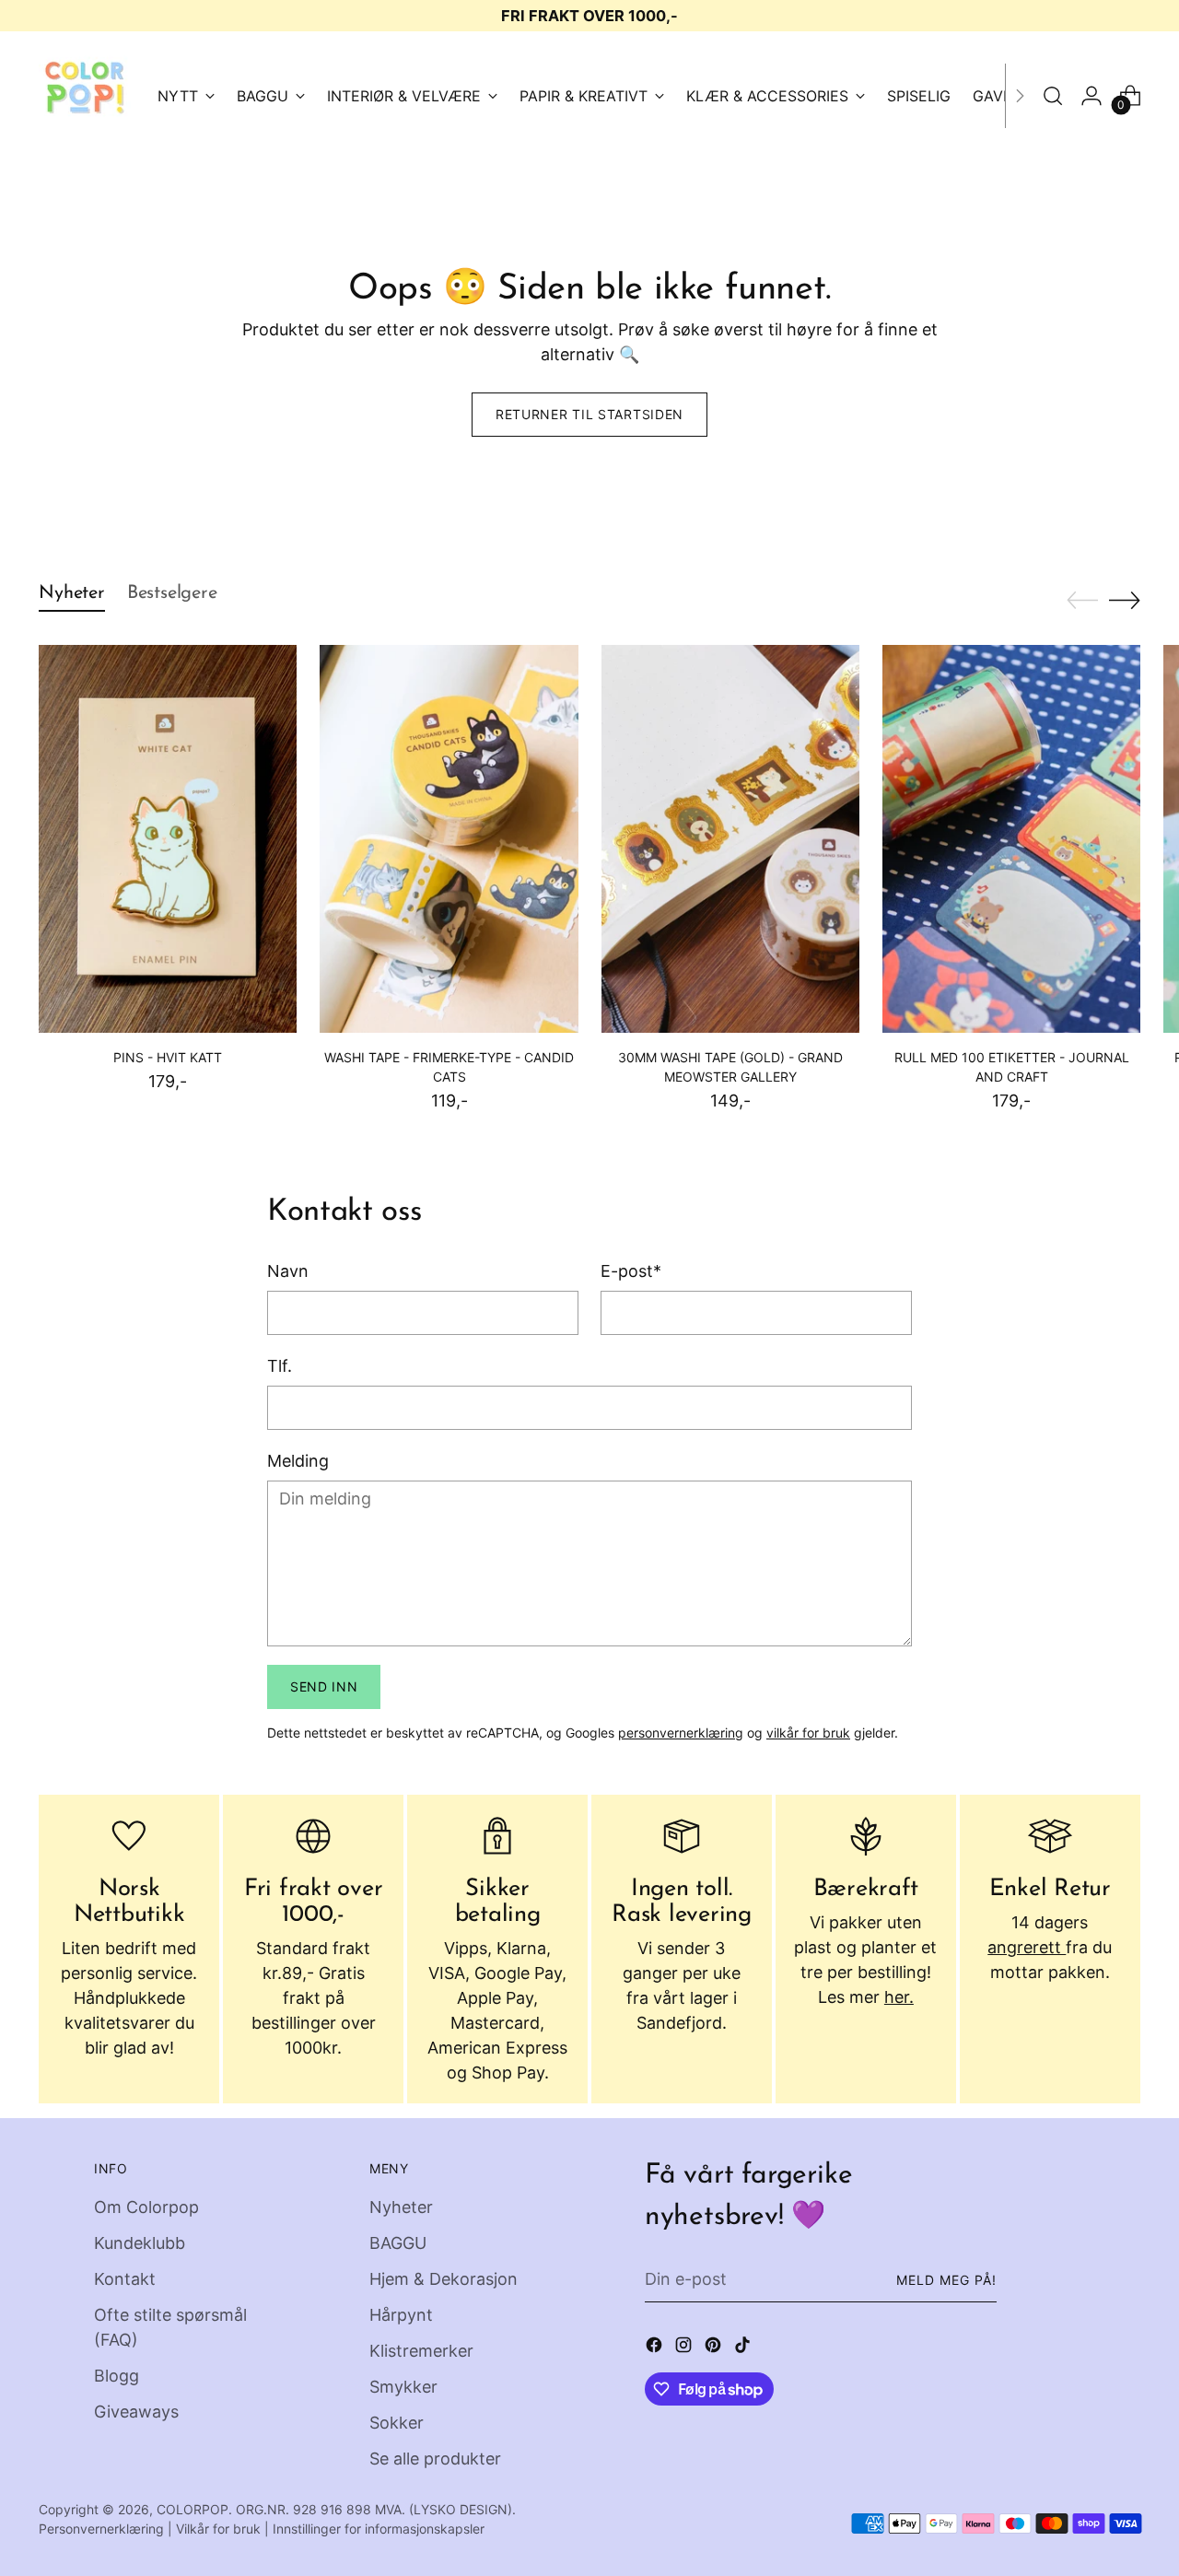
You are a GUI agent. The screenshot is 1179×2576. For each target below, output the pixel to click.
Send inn (324, 1686)
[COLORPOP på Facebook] (656, 2348)
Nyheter (401, 2207)
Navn (288, 1271)
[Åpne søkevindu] (1053, 96)
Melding (298, 1461)
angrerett (1027, 1947)
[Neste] (1020, 96)
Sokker (397, 2423)
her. (899, 1997)
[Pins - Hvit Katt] (168, 838)
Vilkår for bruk (218, 2529)
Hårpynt (401, 2315)
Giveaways (136, 2412)
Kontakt (125, 2279)
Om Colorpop (146, 2207)
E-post (631, 1271)
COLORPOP (193, 2509)
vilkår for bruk (808, 1733)
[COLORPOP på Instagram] (685, 2348)
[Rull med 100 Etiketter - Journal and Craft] (1011, 838)
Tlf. (280, 1366)
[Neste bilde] (1125, 600)
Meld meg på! (947, 2280)
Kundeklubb (140, 2243)
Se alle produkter (435, 2459)
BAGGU (398, 2243)
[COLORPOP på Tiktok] (744, 2348)
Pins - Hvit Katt (168, 1057)
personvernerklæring (681, 1733)
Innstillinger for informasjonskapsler (379, 2529)
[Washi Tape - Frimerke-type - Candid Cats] (449, 838)
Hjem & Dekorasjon (444, 2279)
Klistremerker (421, 2351)
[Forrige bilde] (1082, 601)
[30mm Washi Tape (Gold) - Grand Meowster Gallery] (730, 838)
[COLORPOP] (85, 96)
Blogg (117, 2376)
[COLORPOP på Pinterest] (715, 2348)
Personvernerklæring (101, 2529)
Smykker (403, 2387)
